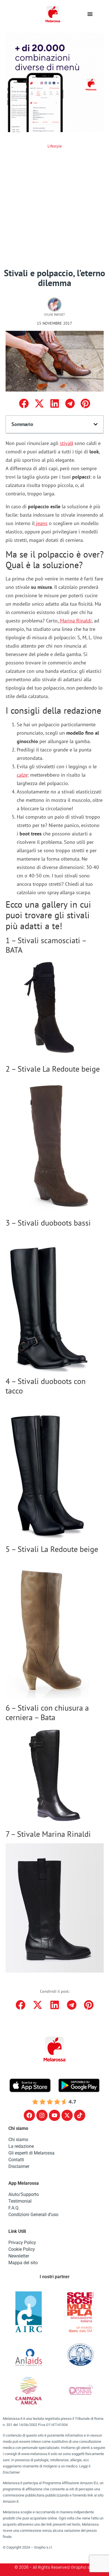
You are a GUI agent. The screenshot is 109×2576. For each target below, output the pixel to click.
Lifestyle (55, 146)
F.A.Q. (14, 2208)
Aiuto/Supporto (24, 2194)
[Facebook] (29, 2115)
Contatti (16, 2160)
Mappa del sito (23, 2263)
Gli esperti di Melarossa (31, 2153)
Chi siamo (18, 2140)
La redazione (21, 2146)
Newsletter (19, 2256)
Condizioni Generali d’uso (33, 2215)
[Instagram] (42, 2115)
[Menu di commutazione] (90, 14)
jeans (41, 523)
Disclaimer (19, 2166)
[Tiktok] (80, 2115)
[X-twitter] (67, 2115)
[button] (24, 403)
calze (22, 775)
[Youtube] (54, 2115)
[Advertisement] (54, 211)
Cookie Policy (22, 2249)
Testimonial (20, 2201)
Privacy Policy (22, 2243)
